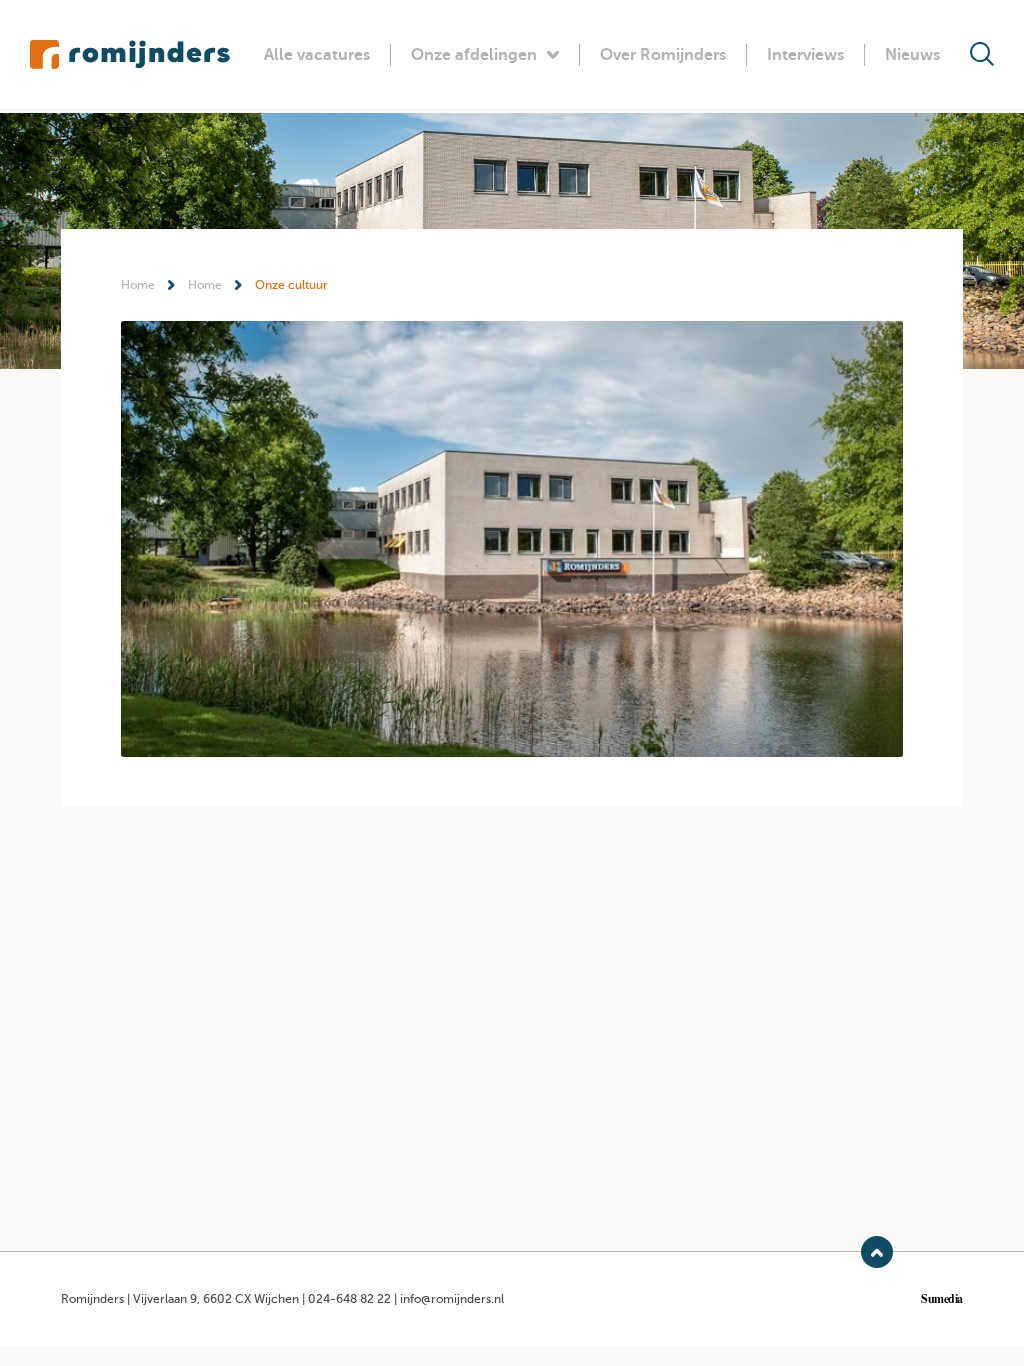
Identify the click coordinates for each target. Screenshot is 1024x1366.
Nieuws (912, 55)
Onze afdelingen (474, 55)
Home (138, 285)
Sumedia (942, 1299)
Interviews (805, 55)
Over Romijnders (663, 55)
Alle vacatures (317, 55)
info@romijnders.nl (452, 1299)
